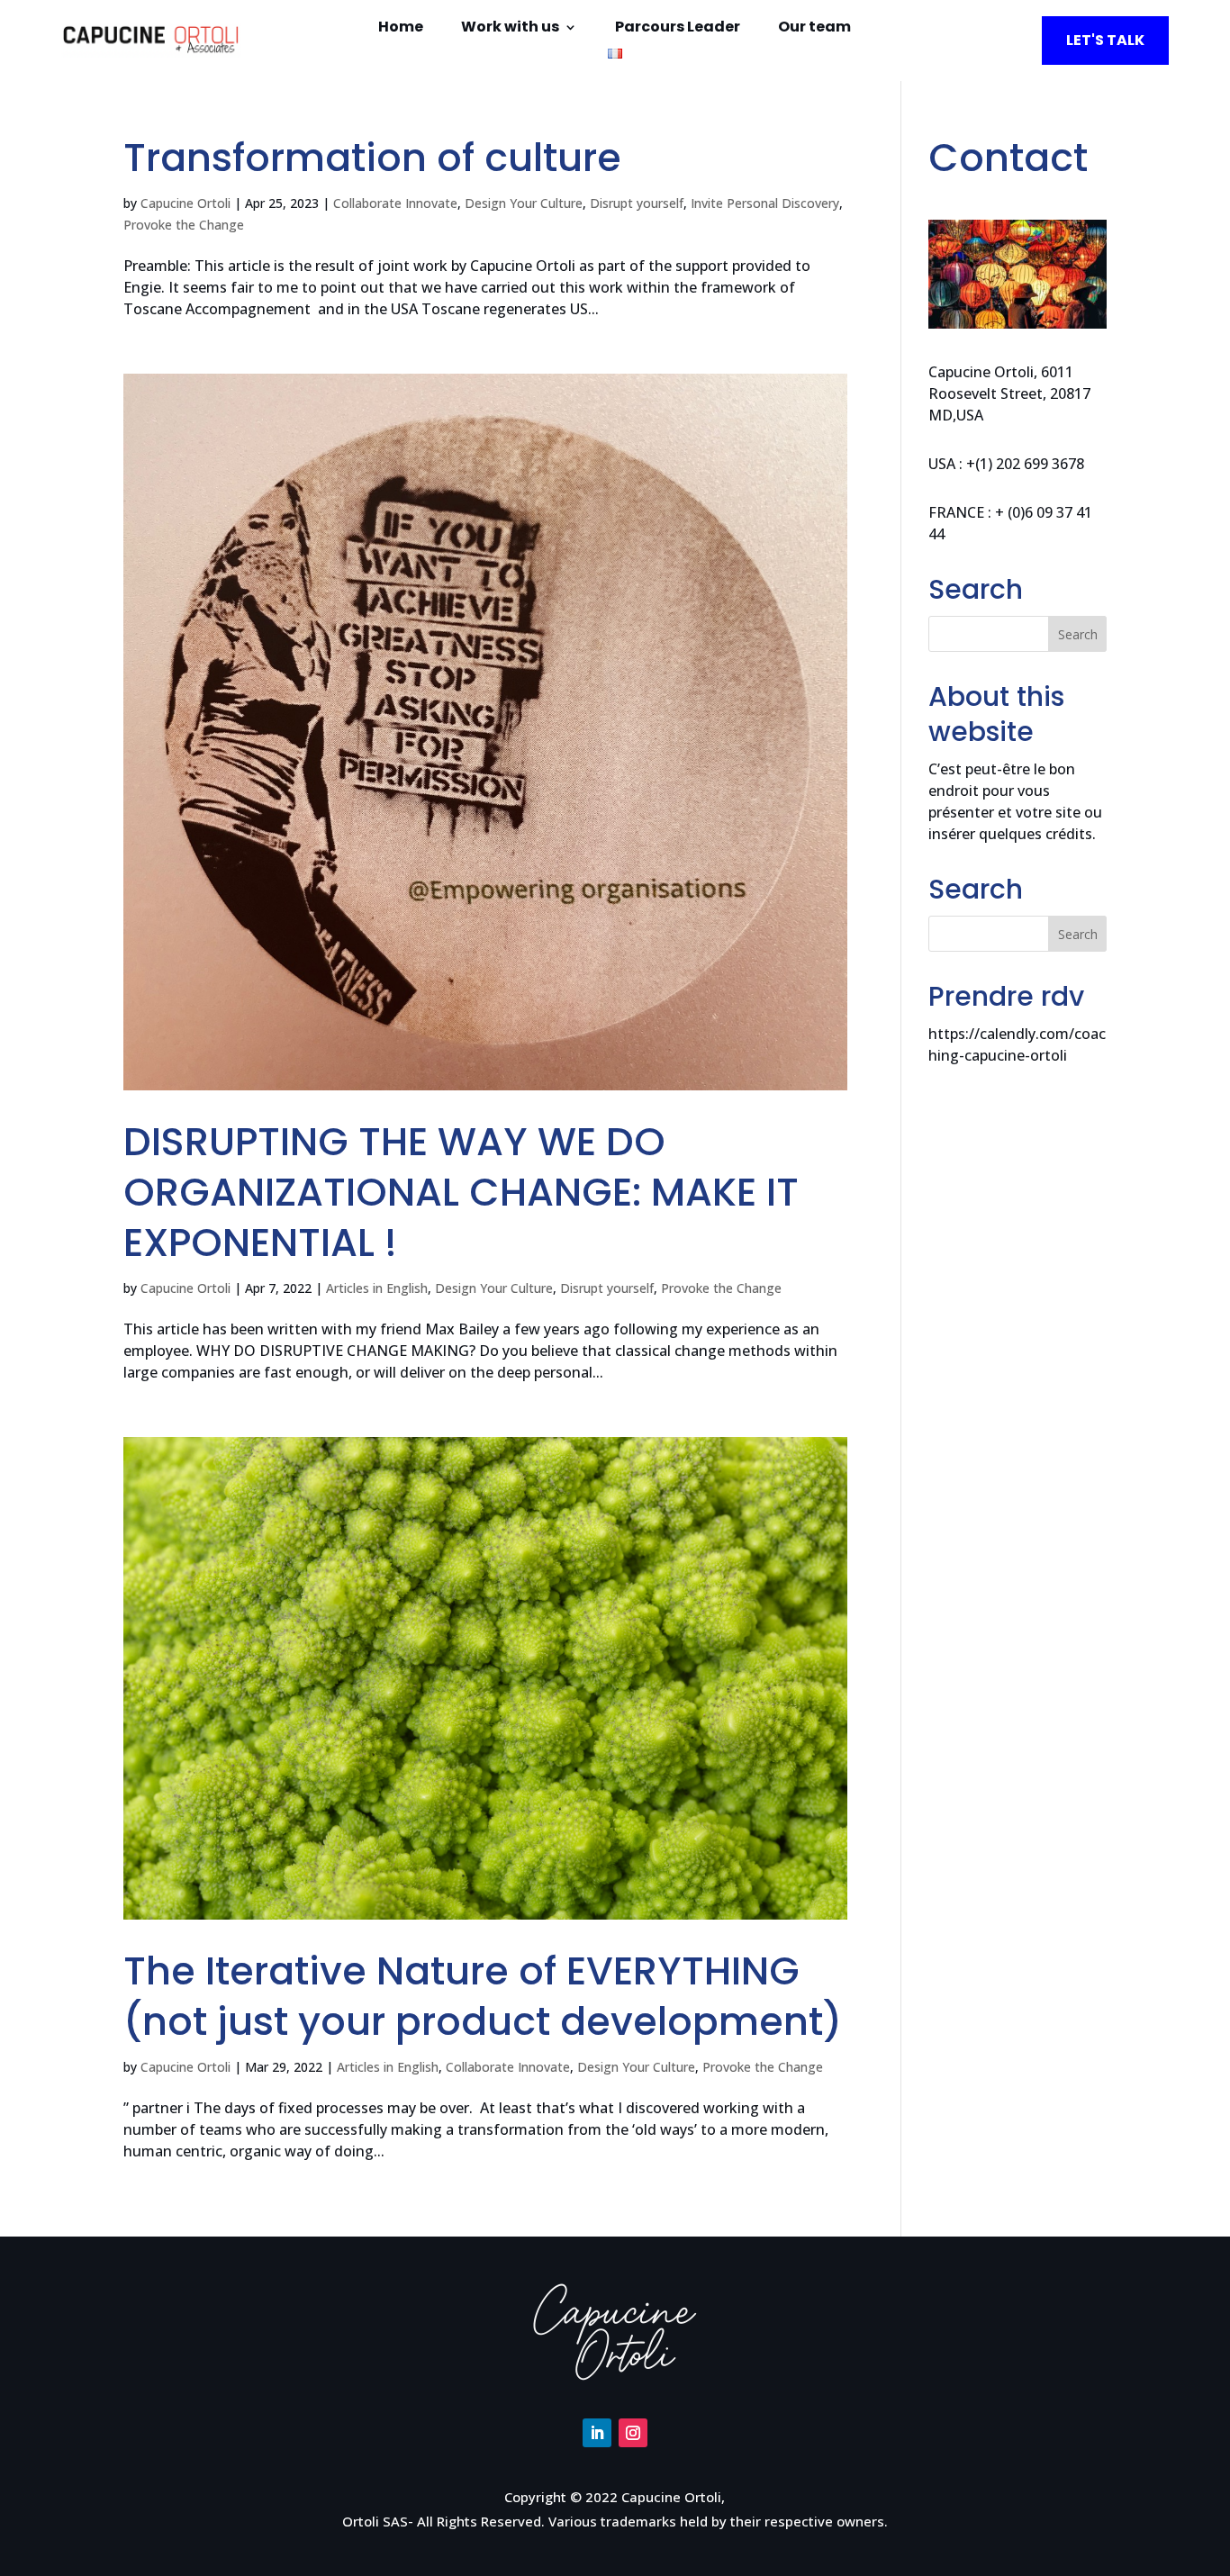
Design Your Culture (524, 203)
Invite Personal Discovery (765, 203)
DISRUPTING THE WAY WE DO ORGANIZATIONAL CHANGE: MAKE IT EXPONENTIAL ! (461, 1192)
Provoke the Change (184, 225)
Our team (814, 29)
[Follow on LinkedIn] (597, 2433)
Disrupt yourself (637, 203)
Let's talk (1105, 40)
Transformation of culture (372, 158)
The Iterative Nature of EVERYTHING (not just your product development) (483, 1996)
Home (401, 29)
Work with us (510, 29)
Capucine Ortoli (185, 203)
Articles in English (377, 1288)
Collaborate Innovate (395, 203)
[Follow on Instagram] (633, 2433)
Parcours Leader (678, 29)
